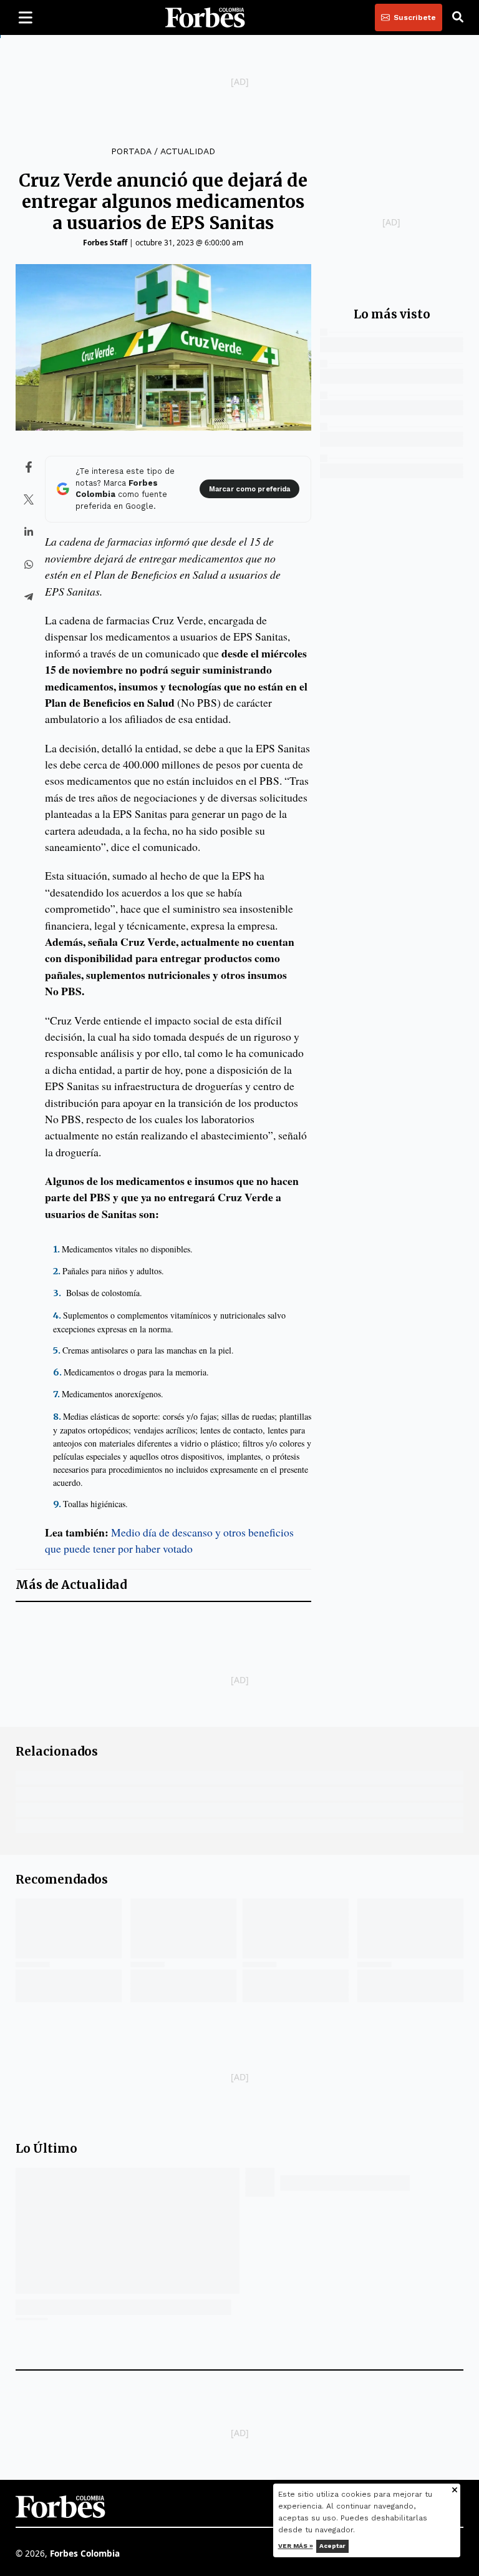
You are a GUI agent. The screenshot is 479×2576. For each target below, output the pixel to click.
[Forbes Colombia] (205, 17)
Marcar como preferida (249, 489)
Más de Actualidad (71, 1585)
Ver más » (296, 2546)
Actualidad (188, 151)
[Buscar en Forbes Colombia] (458, 17)
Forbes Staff (105, 243)
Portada (131, 151)
